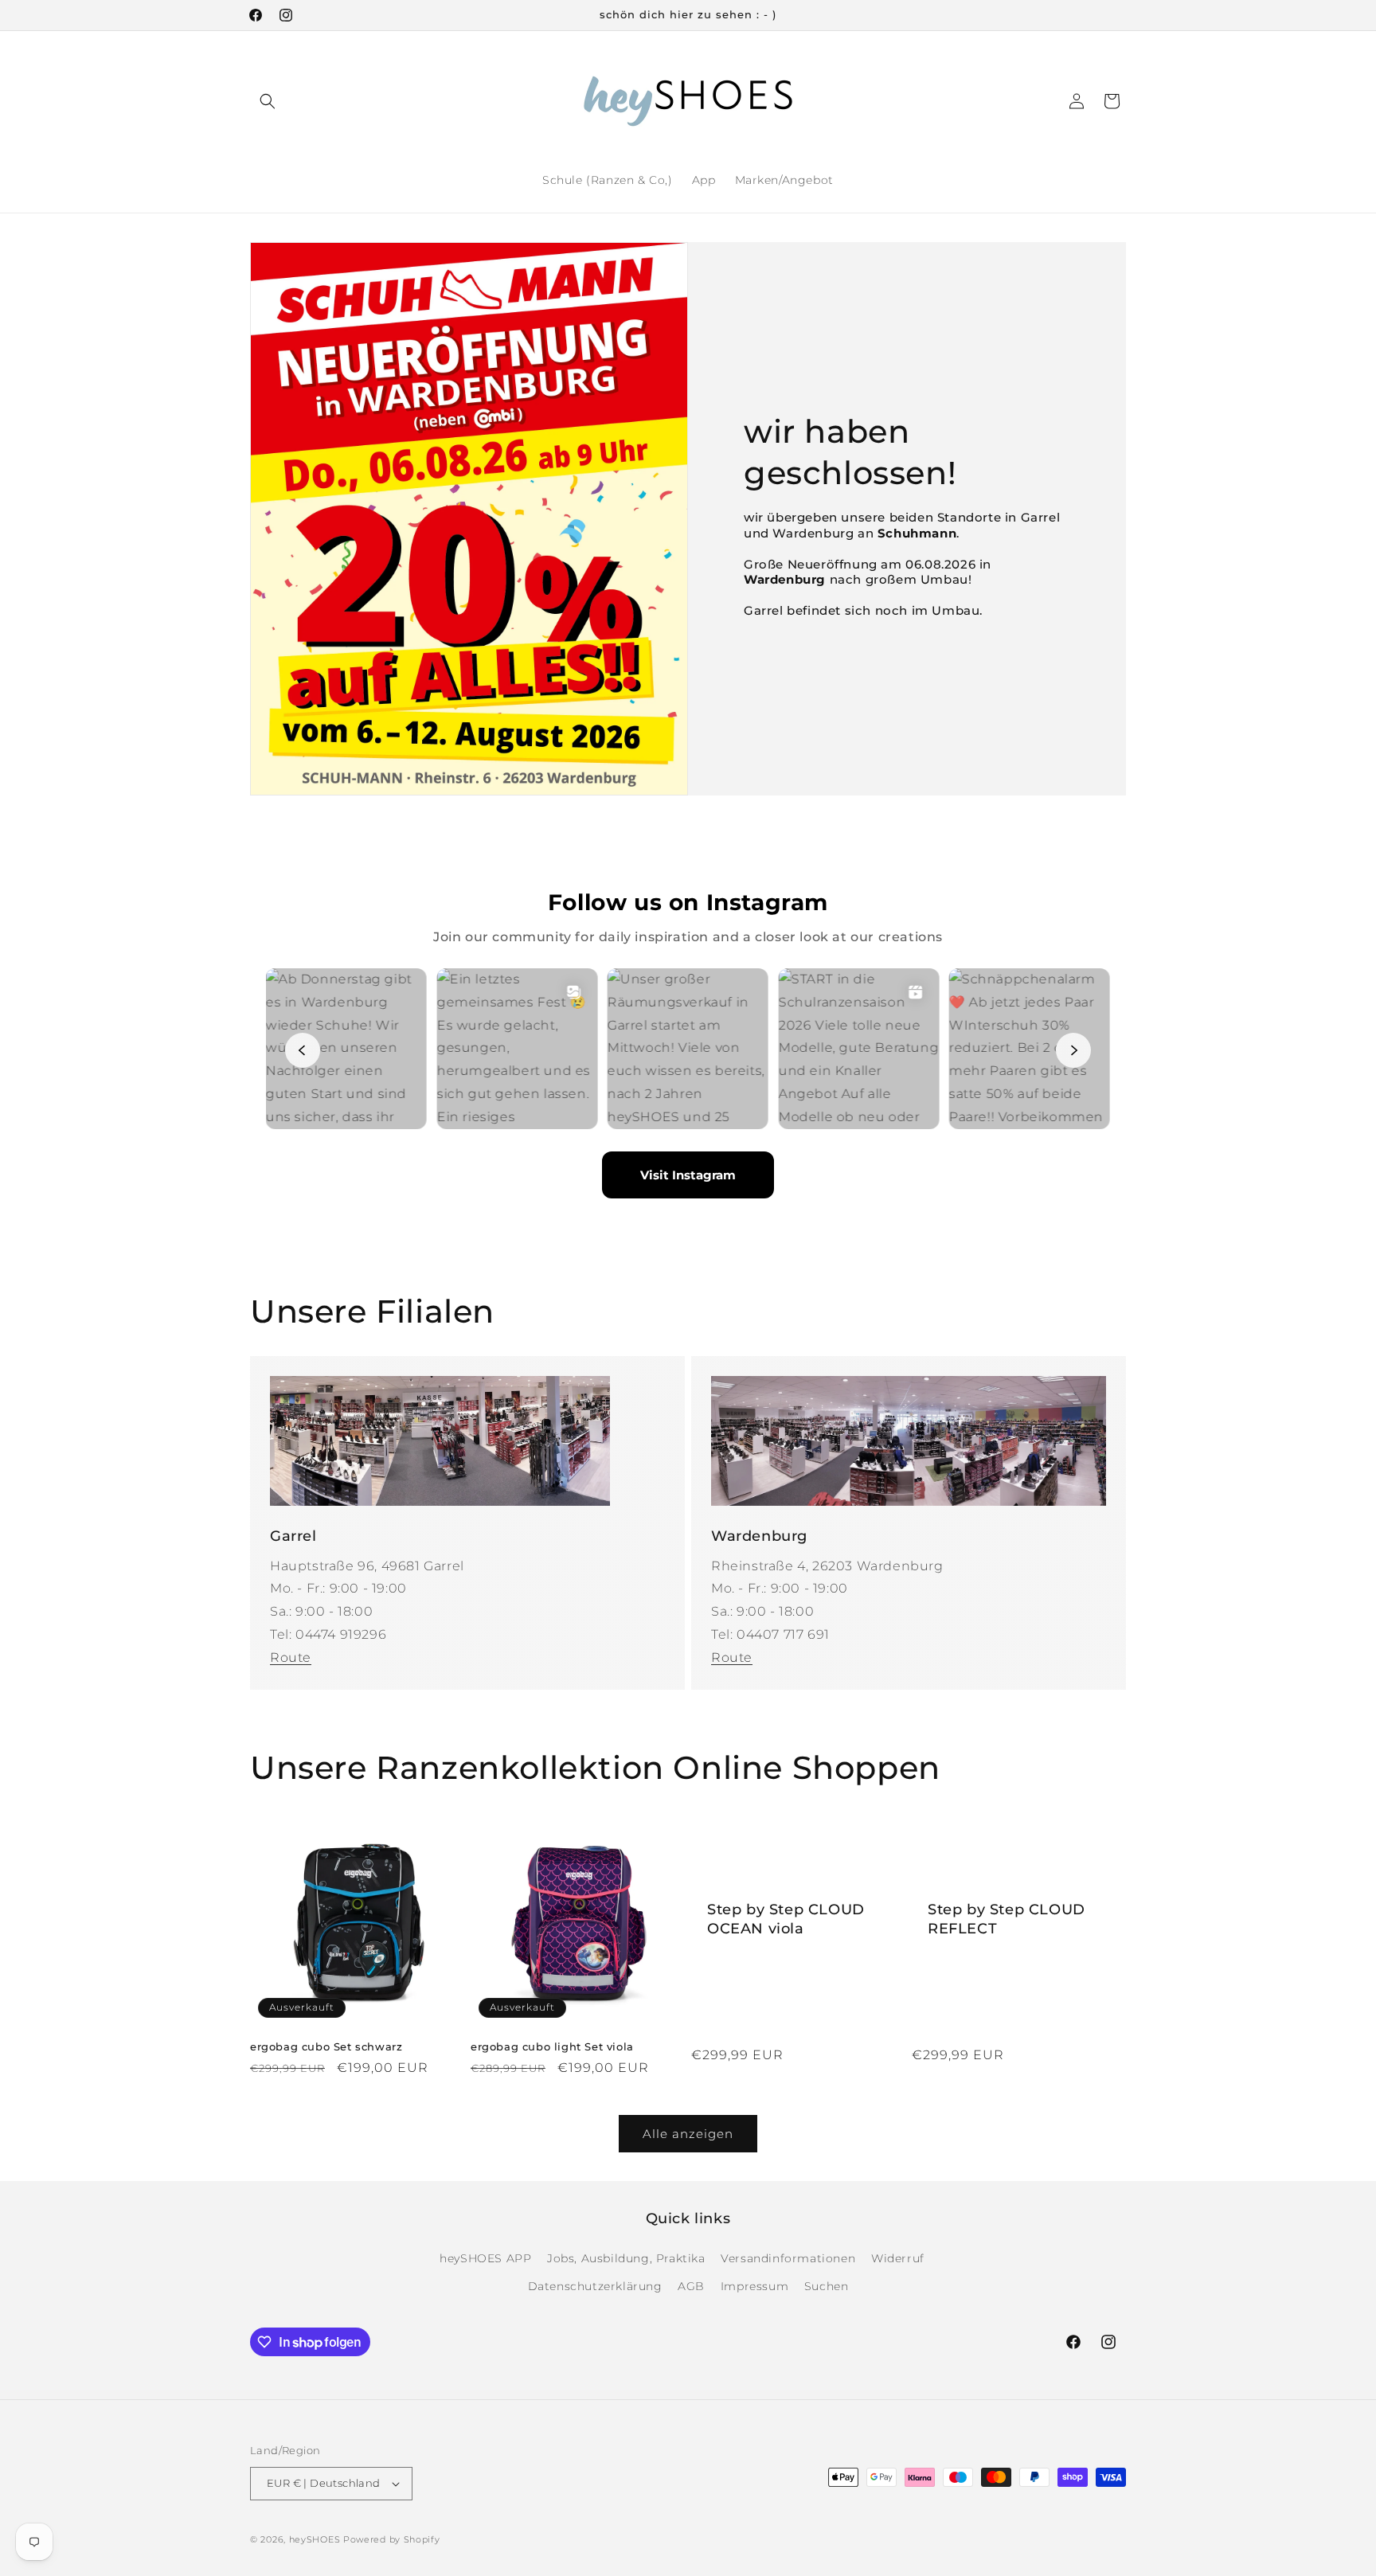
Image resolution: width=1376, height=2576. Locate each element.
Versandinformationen (788, 2258)
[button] (268, 101)
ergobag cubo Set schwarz (326, 2046)
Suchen (827, 2286)
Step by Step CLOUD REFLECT (1007, 1919)
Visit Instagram (688, 1175)
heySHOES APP (485, 2258)
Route (291, 1657)
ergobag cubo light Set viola (552, 2046)
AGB (691, 2286)
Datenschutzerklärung (595, 2286)
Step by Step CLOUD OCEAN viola (786, 1919)
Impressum (754, 2286)
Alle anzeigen (688, 2134)
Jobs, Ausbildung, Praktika (626, 2258)
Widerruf (898, 2258)
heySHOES (315, 2539)
